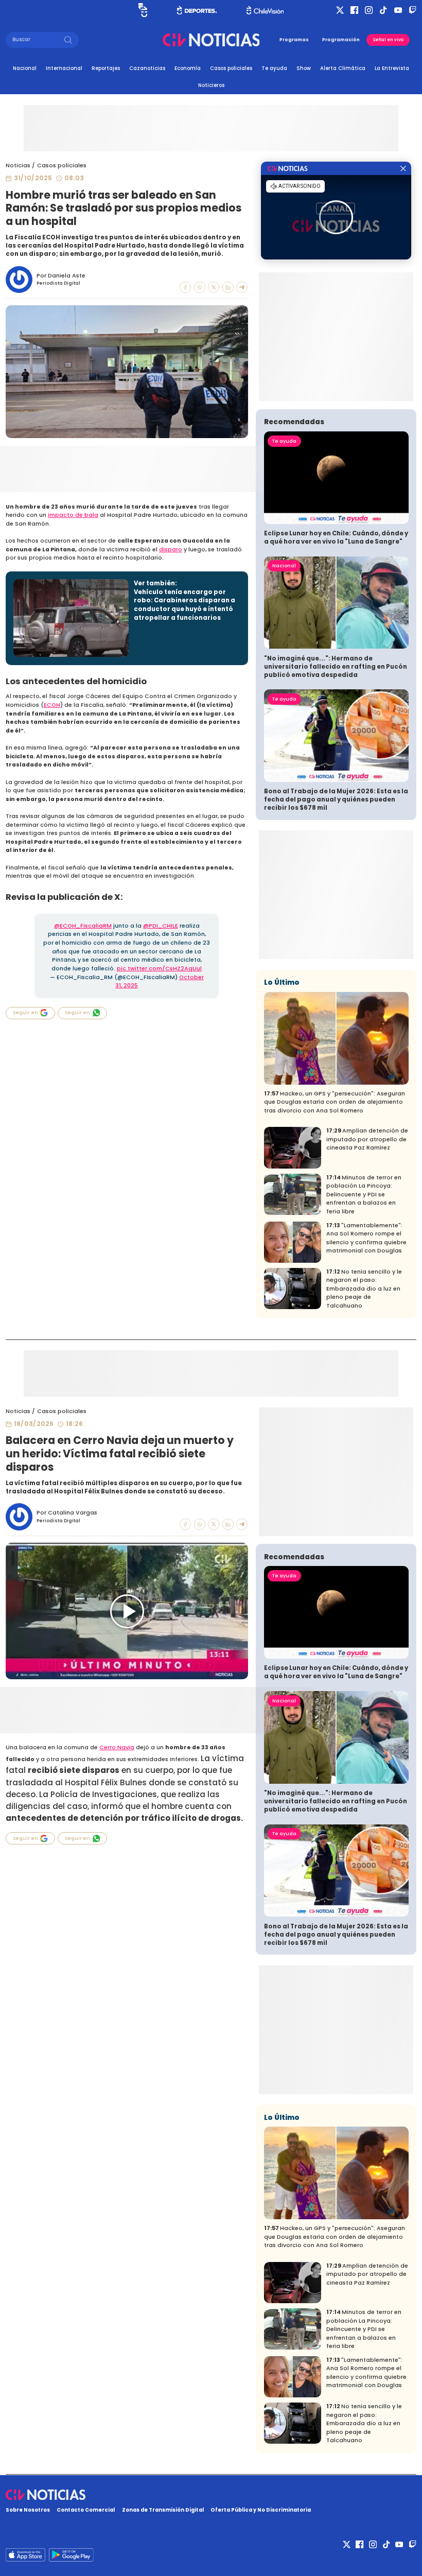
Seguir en (25, 1013)
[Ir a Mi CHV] (143, 10)
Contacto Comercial (86, 2510)
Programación (341, 40)
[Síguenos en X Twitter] (340, 10)
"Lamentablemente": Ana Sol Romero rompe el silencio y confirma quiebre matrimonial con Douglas (366, 1238)
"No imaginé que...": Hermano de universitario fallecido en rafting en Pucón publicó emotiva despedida (336, 667)
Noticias (18, 166)
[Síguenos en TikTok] (383, 10)
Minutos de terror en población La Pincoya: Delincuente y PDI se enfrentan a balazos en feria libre (364, 1195)
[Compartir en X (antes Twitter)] (214, 287)
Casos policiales (231, 68)
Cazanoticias (147, 68)
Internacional (64, 68)
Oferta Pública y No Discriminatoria (261, 2510)
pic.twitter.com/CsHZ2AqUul (159, 969)
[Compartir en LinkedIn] (228, 287)
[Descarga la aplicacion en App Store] (71, 2555)
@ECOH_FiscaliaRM (83, 926)
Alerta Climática (343, 68)
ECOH (52, 705)
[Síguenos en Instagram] (369, 10)
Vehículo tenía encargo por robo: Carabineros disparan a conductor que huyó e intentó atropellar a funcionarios (184, 605)
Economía (188, 68)
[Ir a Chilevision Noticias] (211, 2495)
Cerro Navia (117, 1747)
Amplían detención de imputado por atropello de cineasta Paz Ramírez (367, 1139)
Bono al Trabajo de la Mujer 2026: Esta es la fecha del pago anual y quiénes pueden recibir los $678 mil (336, 799)
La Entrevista (392, 68)
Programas (294, 40)
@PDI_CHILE (161, 926)
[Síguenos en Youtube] (398, 10)
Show (304, 68)
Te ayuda (274, 68)
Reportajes (106, 68)
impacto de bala (73, 515)
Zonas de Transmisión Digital (163, 2510)
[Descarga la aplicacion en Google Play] (25, 2555)
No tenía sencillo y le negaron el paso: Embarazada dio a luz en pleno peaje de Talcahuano (364, 1289)
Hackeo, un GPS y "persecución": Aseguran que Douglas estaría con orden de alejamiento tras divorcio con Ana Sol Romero (335, 1102)
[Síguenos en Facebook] (354, 10)
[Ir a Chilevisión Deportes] (197, 10)
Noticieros (211, 85)
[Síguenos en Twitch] (412, 10)
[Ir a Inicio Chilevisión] (265, 10)
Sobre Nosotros (28, 2510)
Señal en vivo (388, 40)
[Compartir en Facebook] (185, 287)
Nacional (25, 68)
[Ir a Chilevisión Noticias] (211, 40)
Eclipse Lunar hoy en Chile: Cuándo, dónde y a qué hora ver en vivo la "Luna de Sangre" (336, 537)
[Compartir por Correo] (242, 287)
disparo (171, 550)
